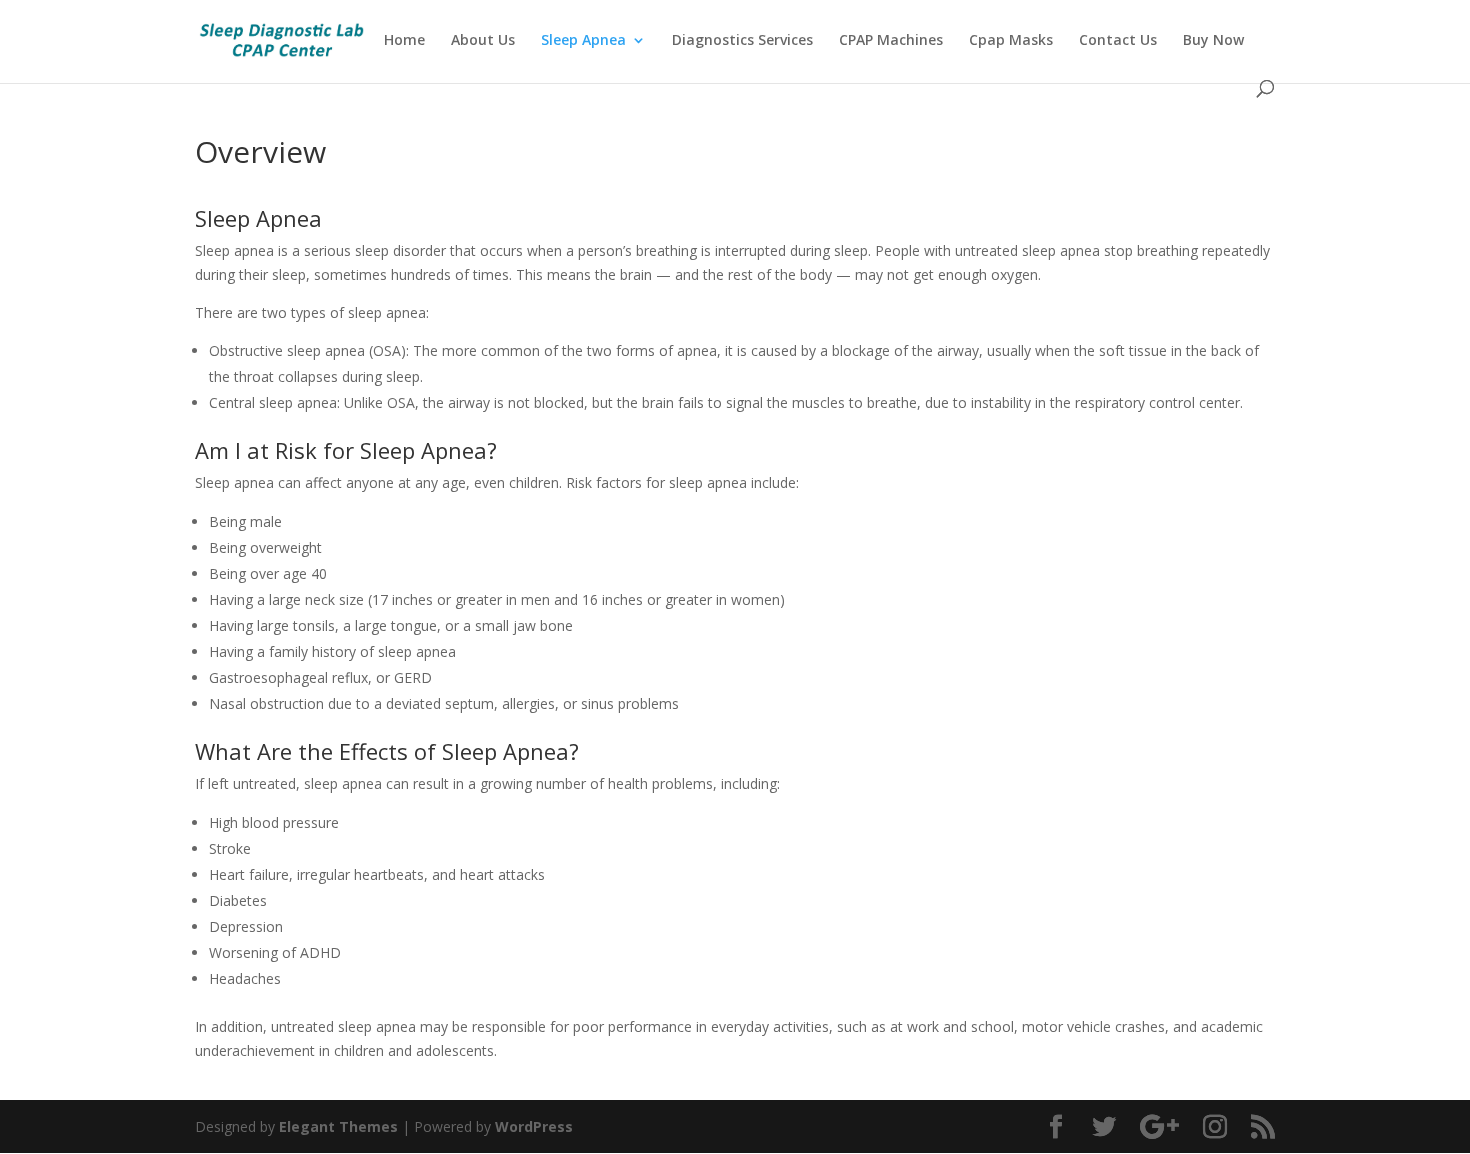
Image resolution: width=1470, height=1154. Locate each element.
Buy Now (1213, 41)
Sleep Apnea (583, 41)
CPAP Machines (891, 41)
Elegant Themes (338, 1126)
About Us (483, 41)
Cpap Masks (1011, 41)
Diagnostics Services (742, 41)
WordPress (534, 1126)
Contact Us (1118, 41)
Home (404, 41)
